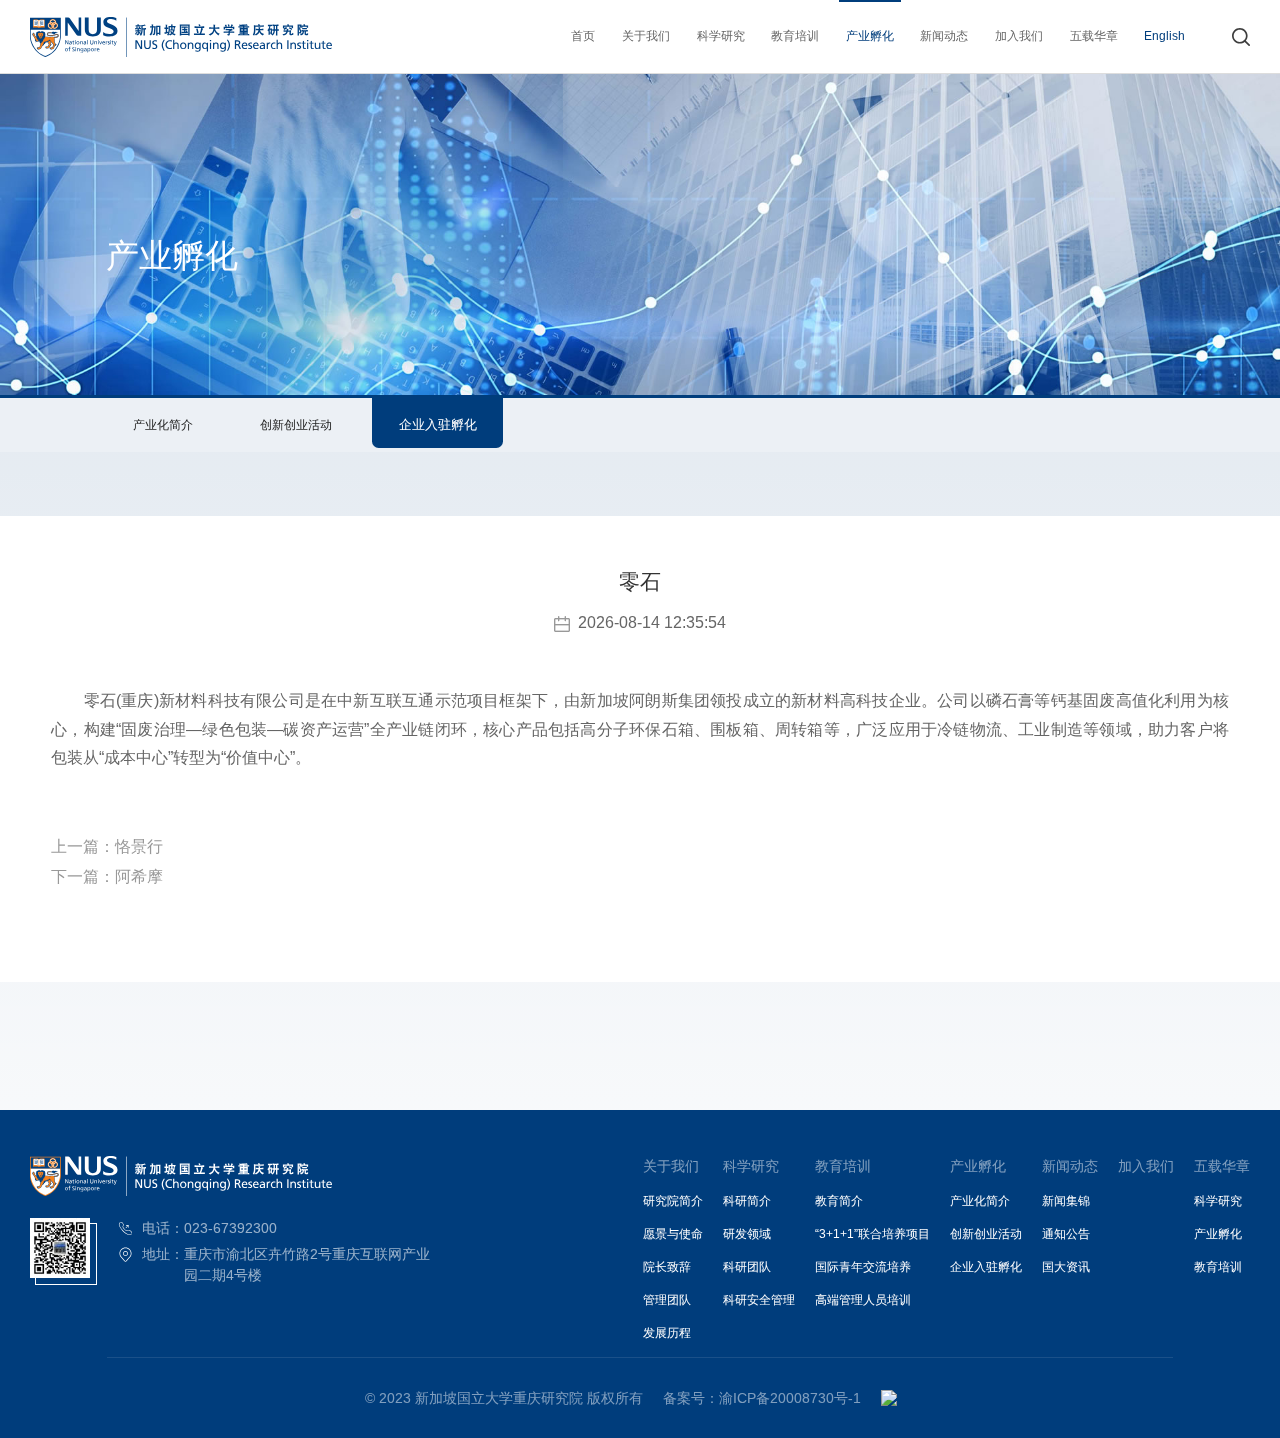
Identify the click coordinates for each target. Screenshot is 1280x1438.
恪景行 (139, 846)
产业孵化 (870, 36)
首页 (583, 36)
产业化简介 (163, 425)
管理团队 (667, 1300)
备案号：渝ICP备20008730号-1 (762, 1398)
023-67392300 (230, 1228)
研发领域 (747, 1234)
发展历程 (667, 1333)
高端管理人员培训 (863, 1300)
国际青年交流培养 (863, 1267)
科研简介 (747, 1201)
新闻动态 (944, 36)
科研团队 (747, 1267)
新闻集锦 (1066, 1201)
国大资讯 (1066, 1267)
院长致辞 (667, 1267)
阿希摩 (139, 876)
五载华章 (1094, 36)
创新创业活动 (296, 425)
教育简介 (839, 1201)
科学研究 (721, 36)
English (1164, 36)
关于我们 (646, 36)
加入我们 (1019, 36)
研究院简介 (673, 1201)
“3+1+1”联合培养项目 (872, 1234)
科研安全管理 (759, 1300)
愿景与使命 (673, 1234)
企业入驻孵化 (438, 424)
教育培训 (795, 36)
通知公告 (1066, 1234)
